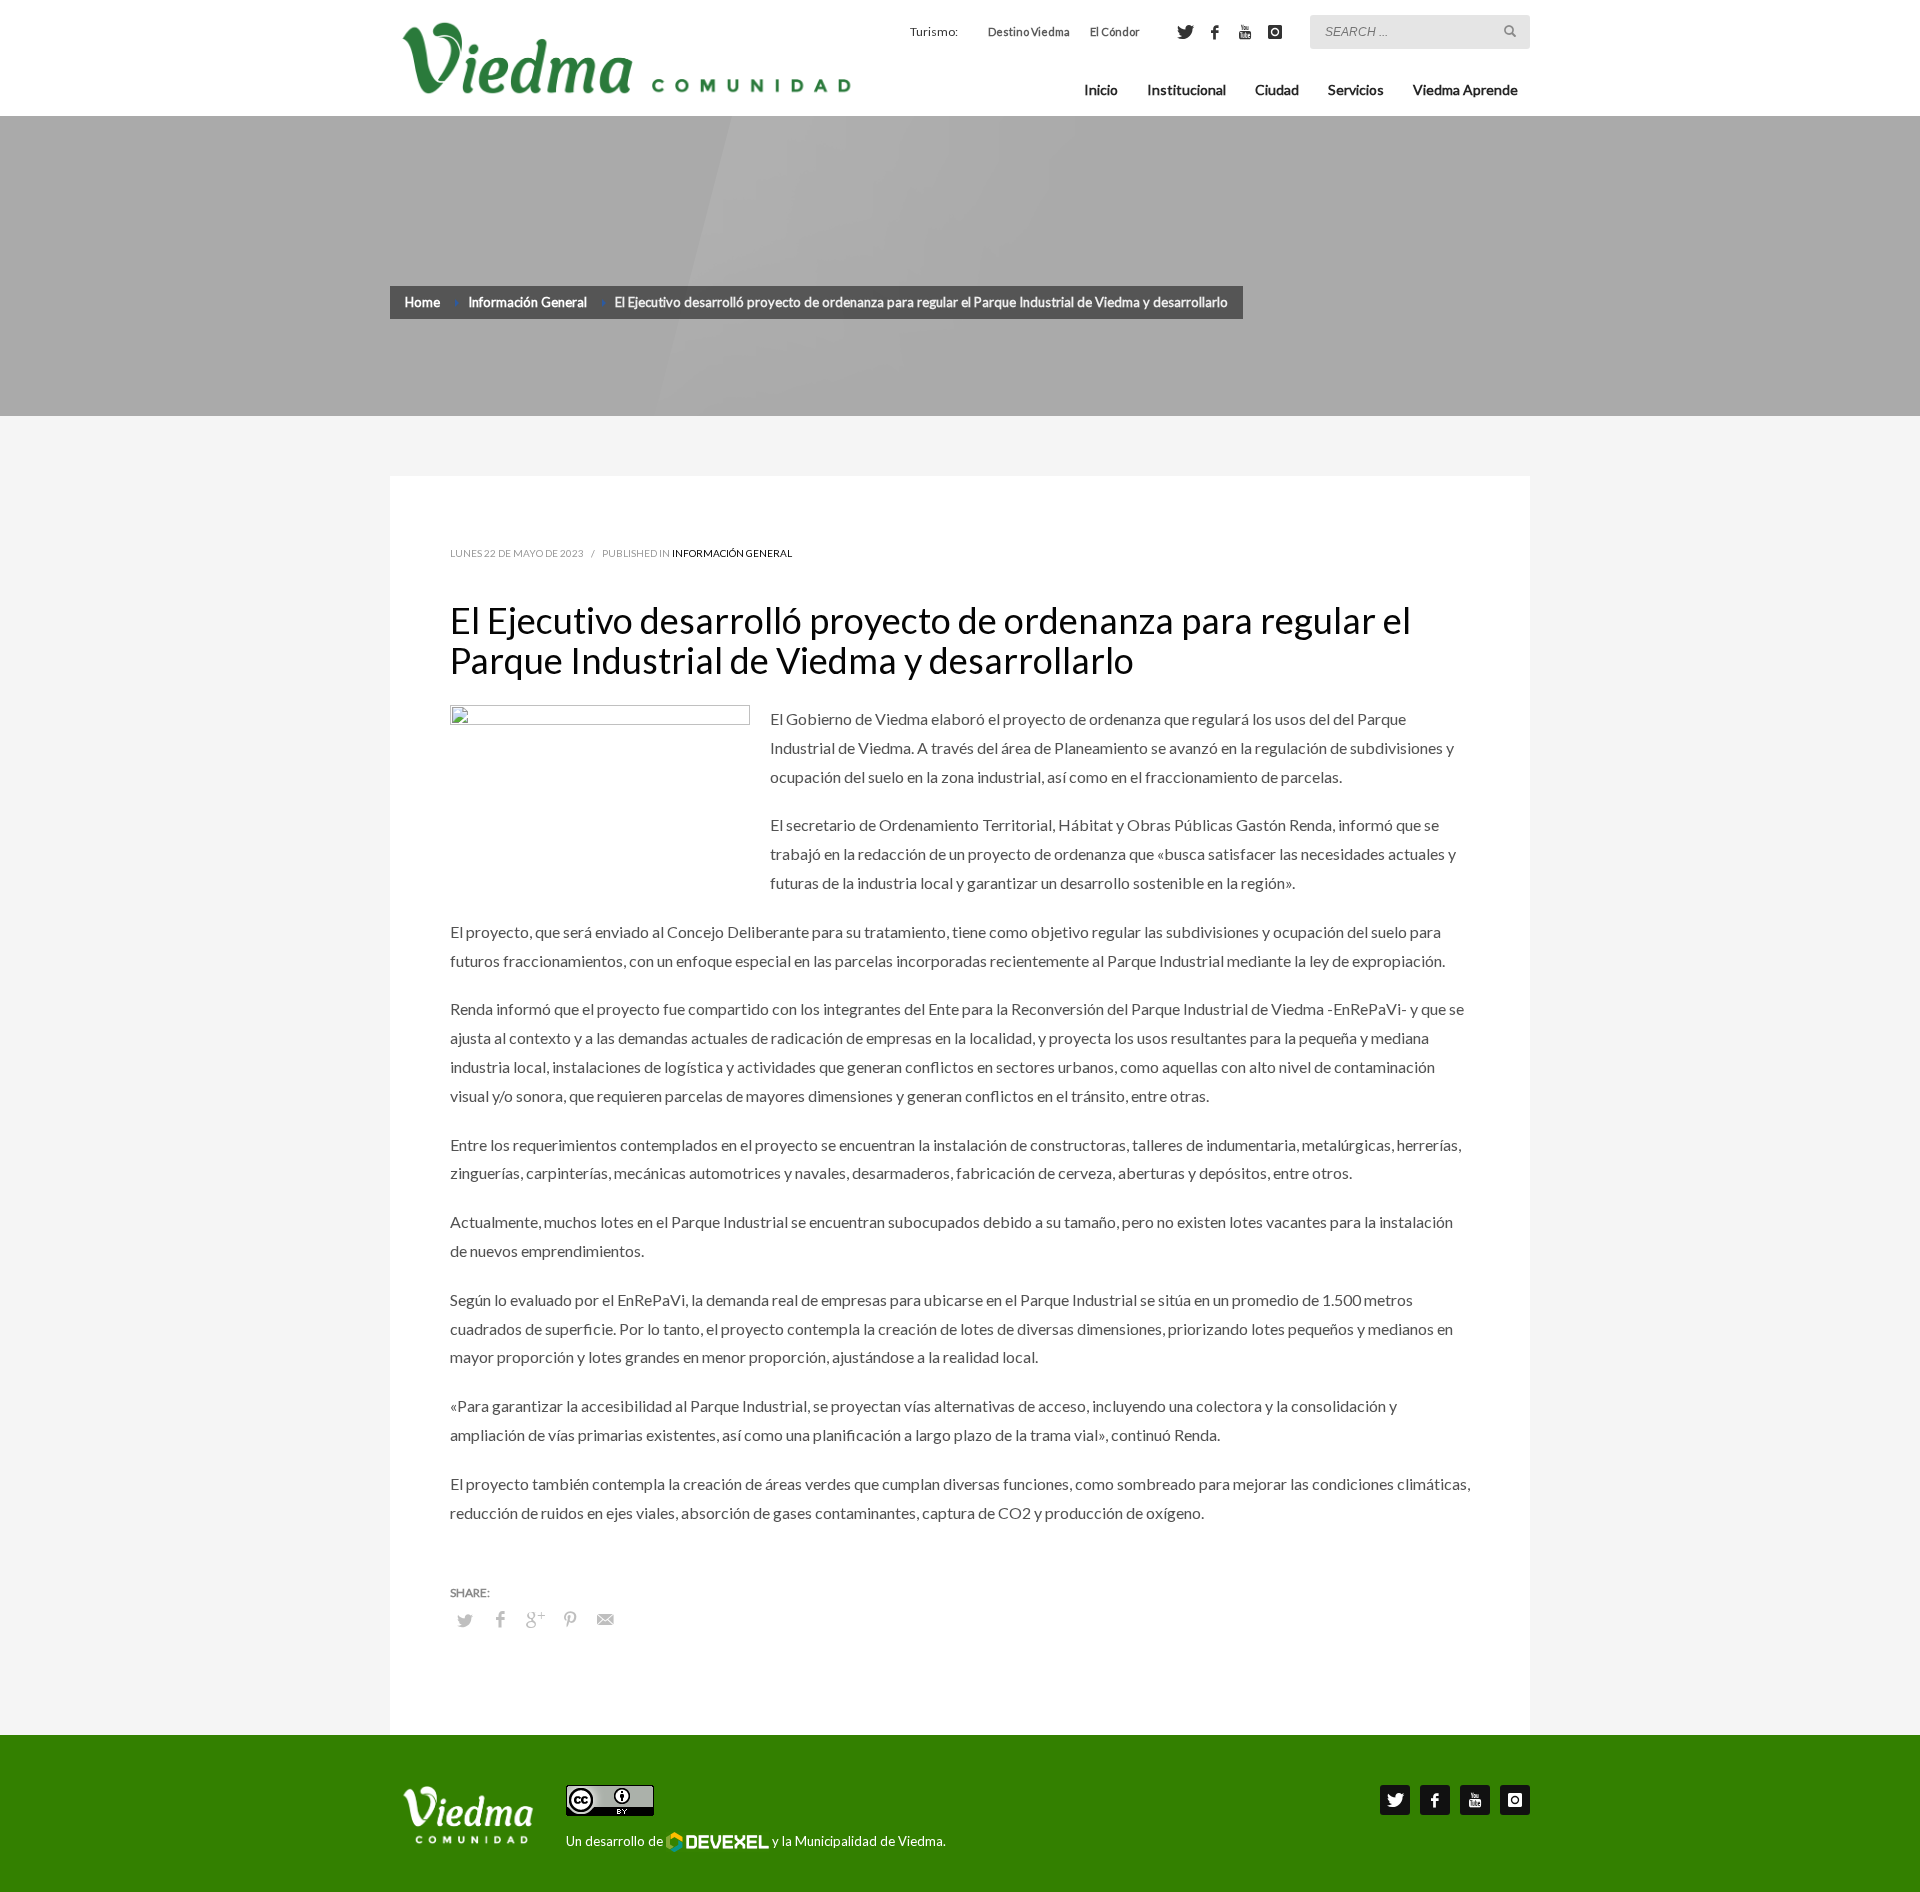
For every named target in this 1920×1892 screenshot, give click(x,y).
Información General (732, 553)
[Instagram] (1275, 32)
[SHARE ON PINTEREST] (570, 1619)
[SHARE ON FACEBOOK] (500, 1619)
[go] (1510, 31)
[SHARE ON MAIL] (605, 1619)
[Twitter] (1185, 32)
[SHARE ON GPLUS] (535, 1619)
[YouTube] (1245, 32)
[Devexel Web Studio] (717, 1842)
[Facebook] (1215, 32)
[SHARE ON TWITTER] (465, 1620)
